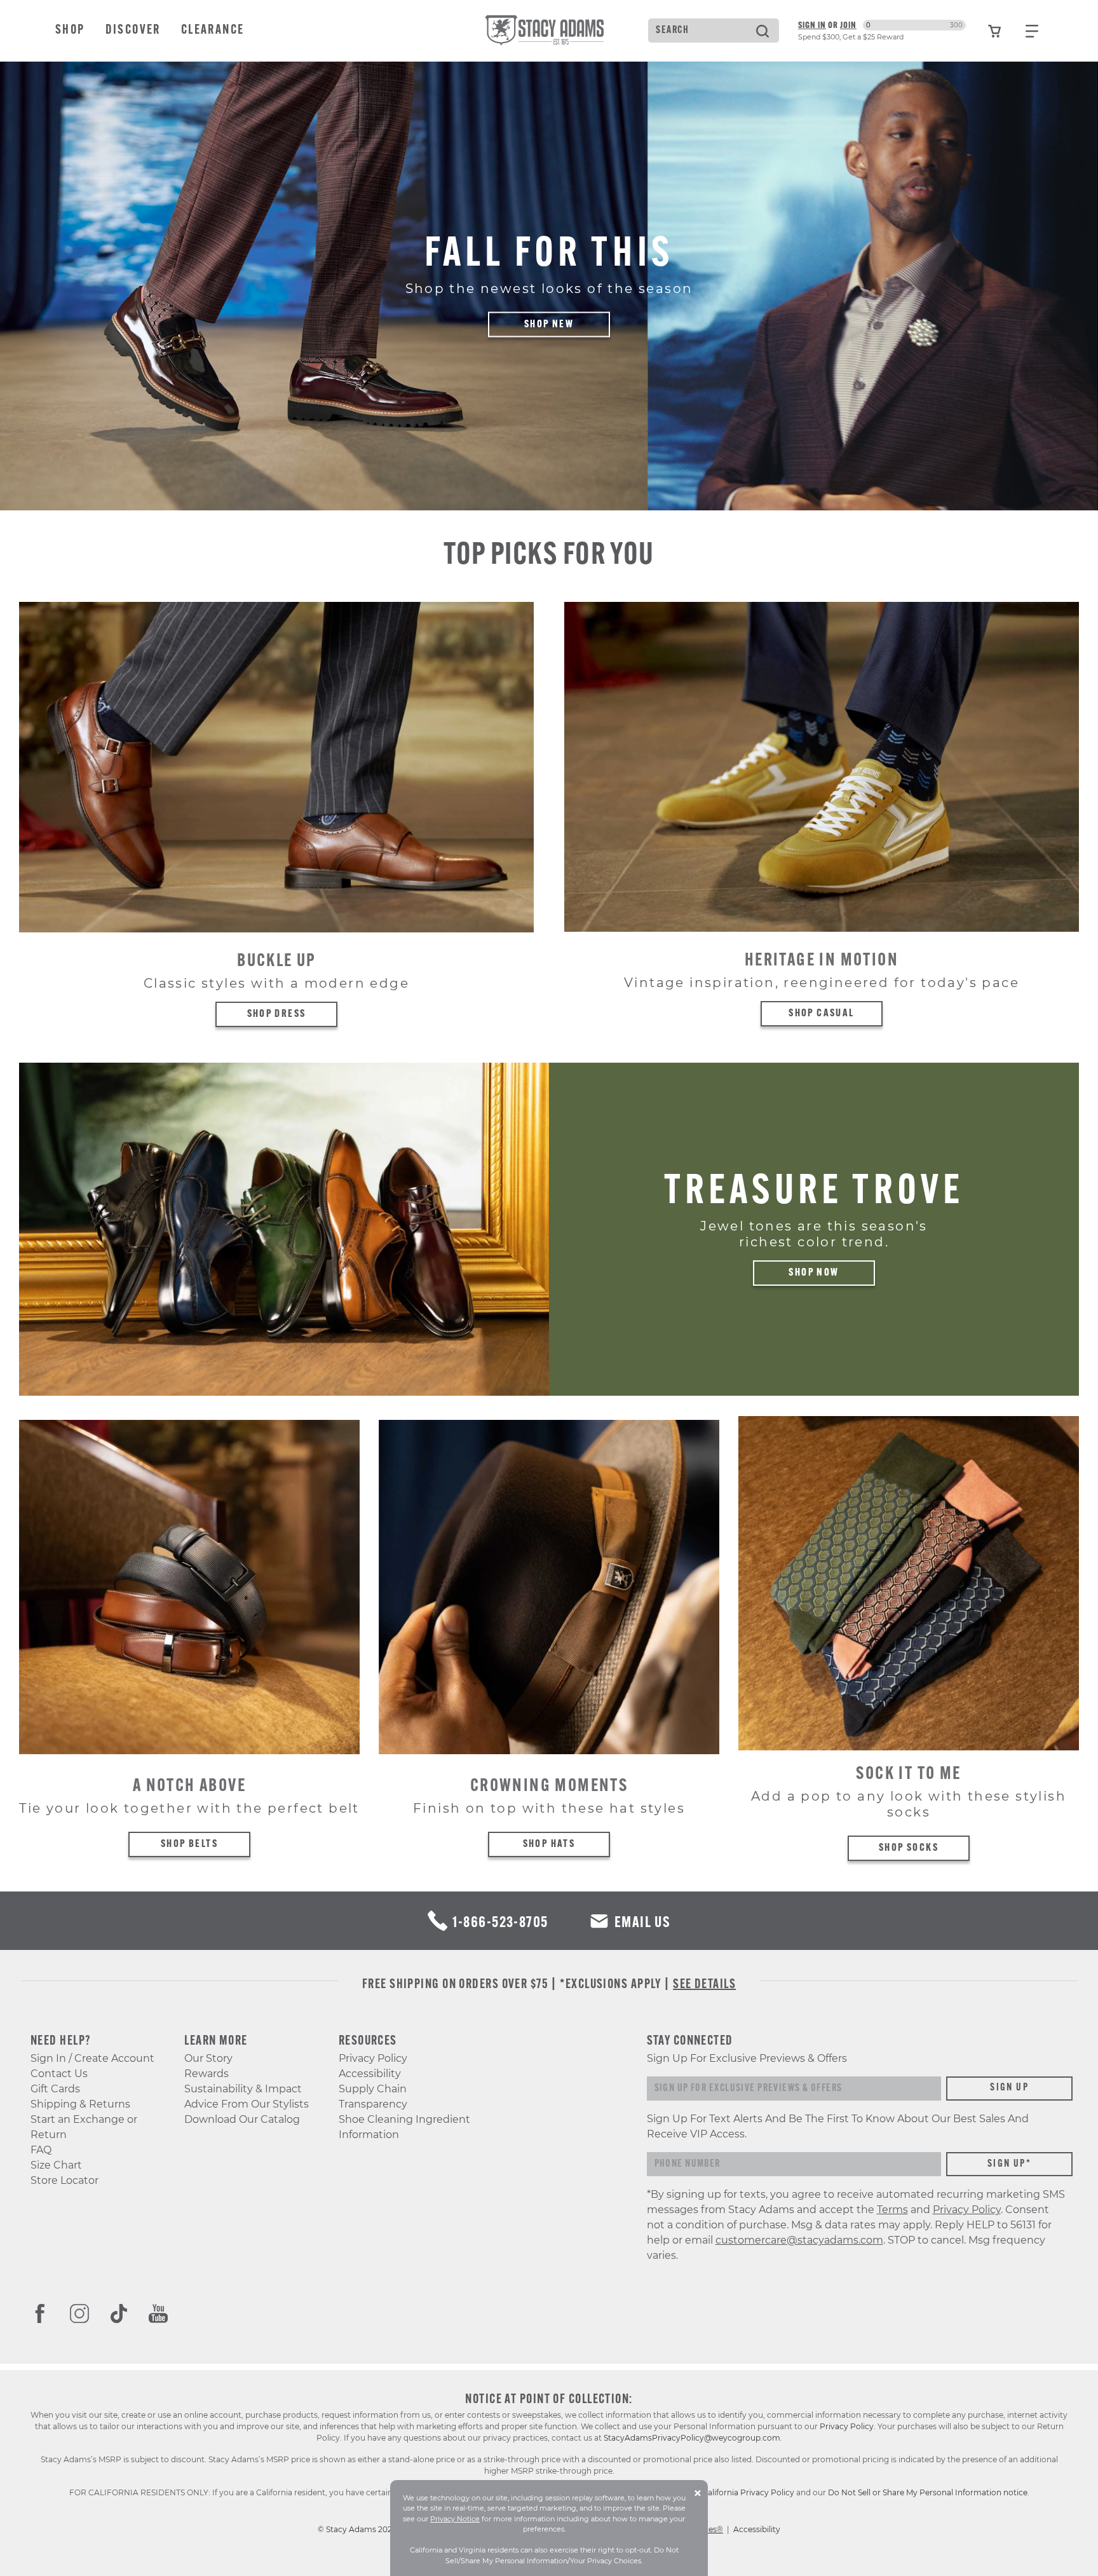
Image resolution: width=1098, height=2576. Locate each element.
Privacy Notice (455, 2519)
